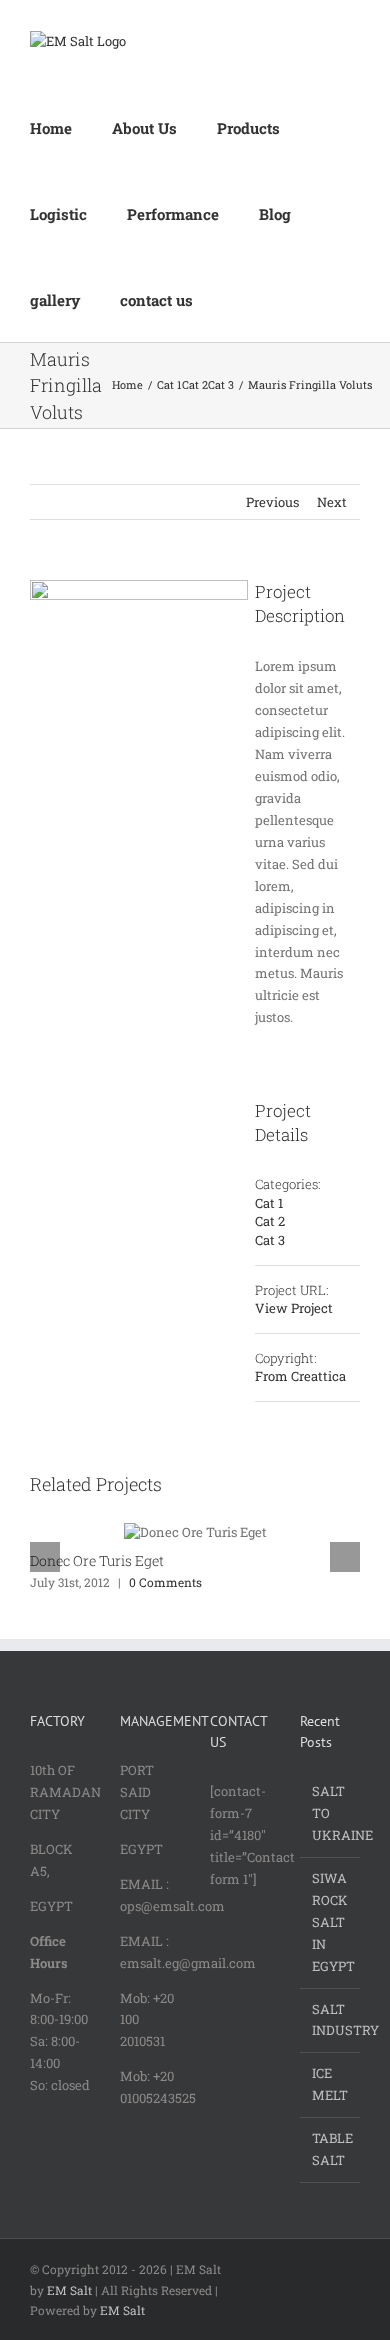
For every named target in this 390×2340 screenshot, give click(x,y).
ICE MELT (330, 2084)
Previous (272, 502)
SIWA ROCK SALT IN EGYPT (331, 1922)
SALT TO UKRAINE (331, 1813)
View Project (294, 1308)
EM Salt (69, 2290)
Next (332, 502)
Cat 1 (269, 1203)
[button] (239, 299)
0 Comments (165, 1582)
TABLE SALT (331, 2149)
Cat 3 (270, 1240)
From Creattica (300, 1376)
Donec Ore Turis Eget (97, 1560)
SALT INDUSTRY (331, 2020)
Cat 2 (270, 1221)
